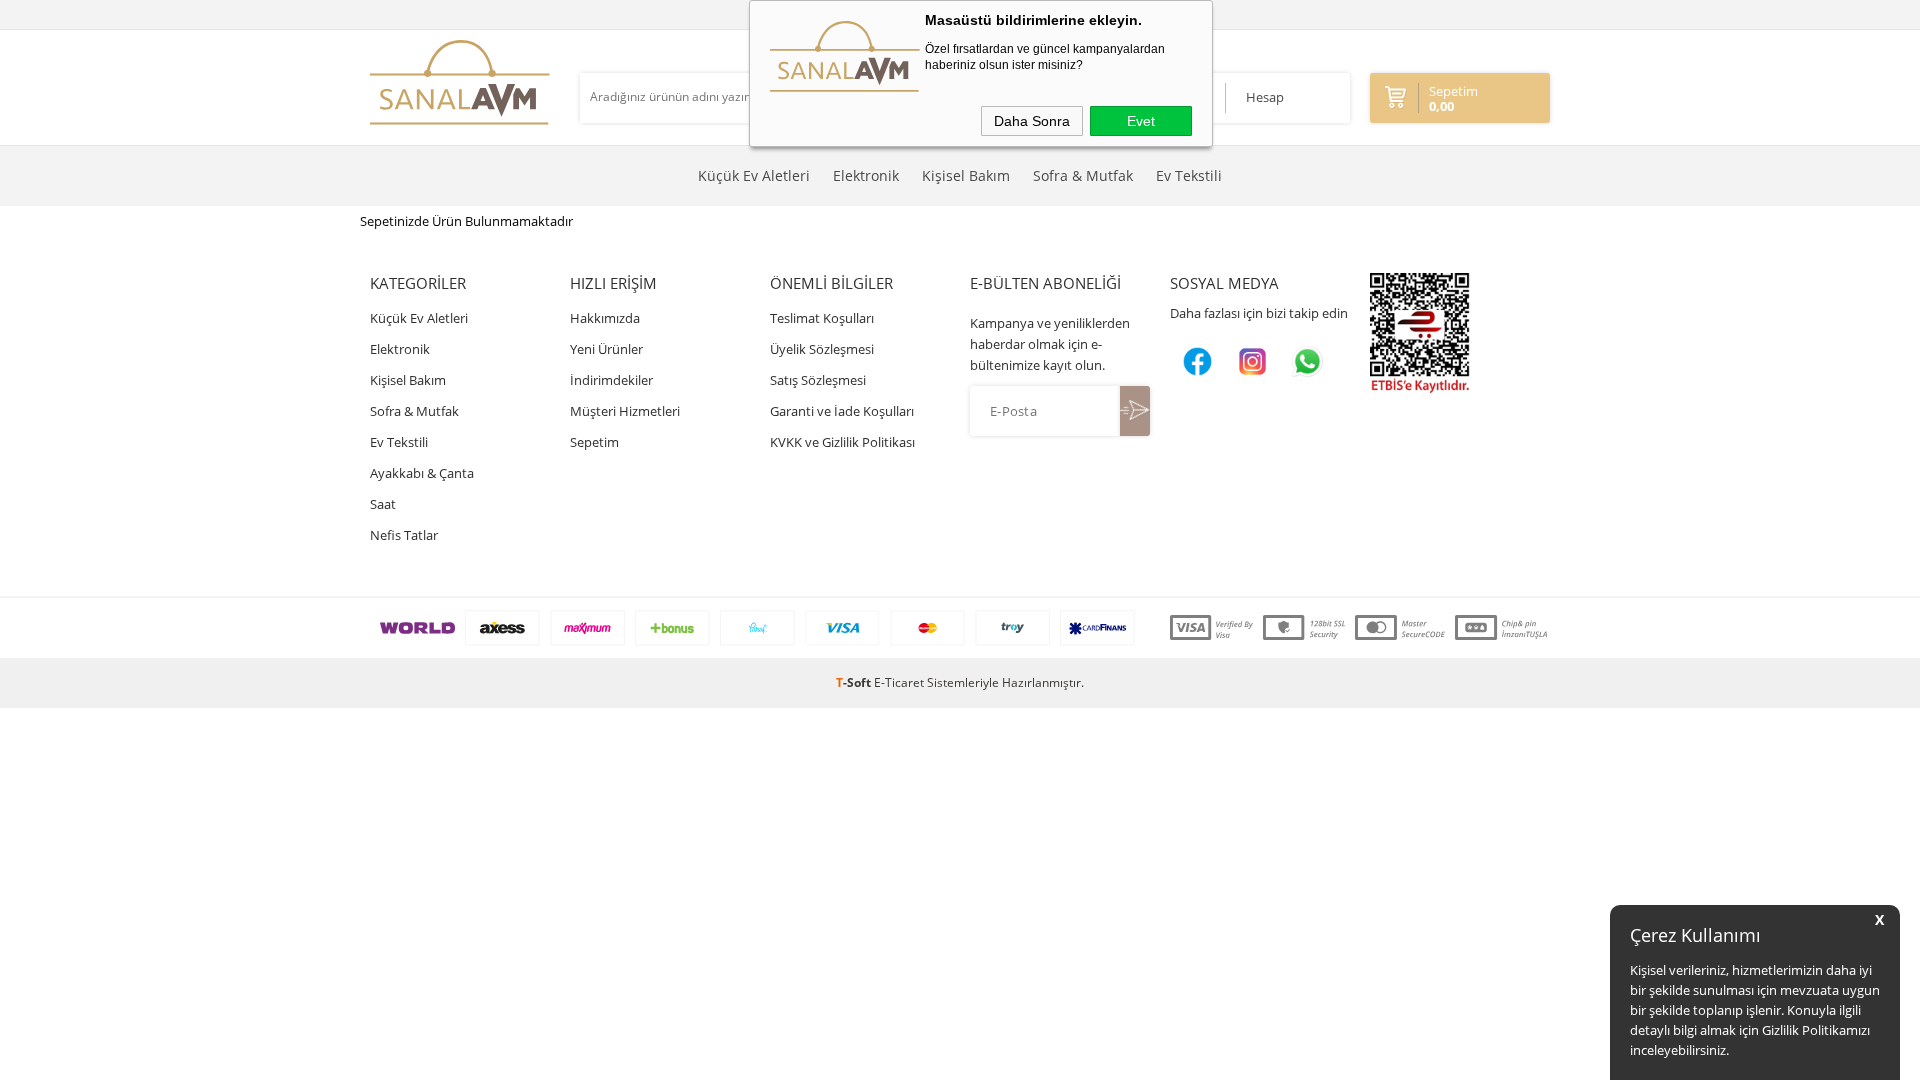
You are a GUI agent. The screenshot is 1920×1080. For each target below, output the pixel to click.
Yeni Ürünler (606, 349)
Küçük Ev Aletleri (754, 175)
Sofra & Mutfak (1083, 175)
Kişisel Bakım (966, 175)
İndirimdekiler (611, 380)
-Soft (855, 682)
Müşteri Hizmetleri (625, 411)
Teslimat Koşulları (822, 318)
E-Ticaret (899, 682)
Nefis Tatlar (404, 535)
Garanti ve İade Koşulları (842, 411)
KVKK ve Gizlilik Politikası (842, 442)
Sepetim (594, 442)
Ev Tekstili (1189, 175)
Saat (383, 504)
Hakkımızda (605, 318)
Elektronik (866, 175)
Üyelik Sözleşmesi (822, 349)
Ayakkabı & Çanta (422, 473)
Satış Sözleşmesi (818, 380)
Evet (1141, 121)
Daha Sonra (1032, 121)
